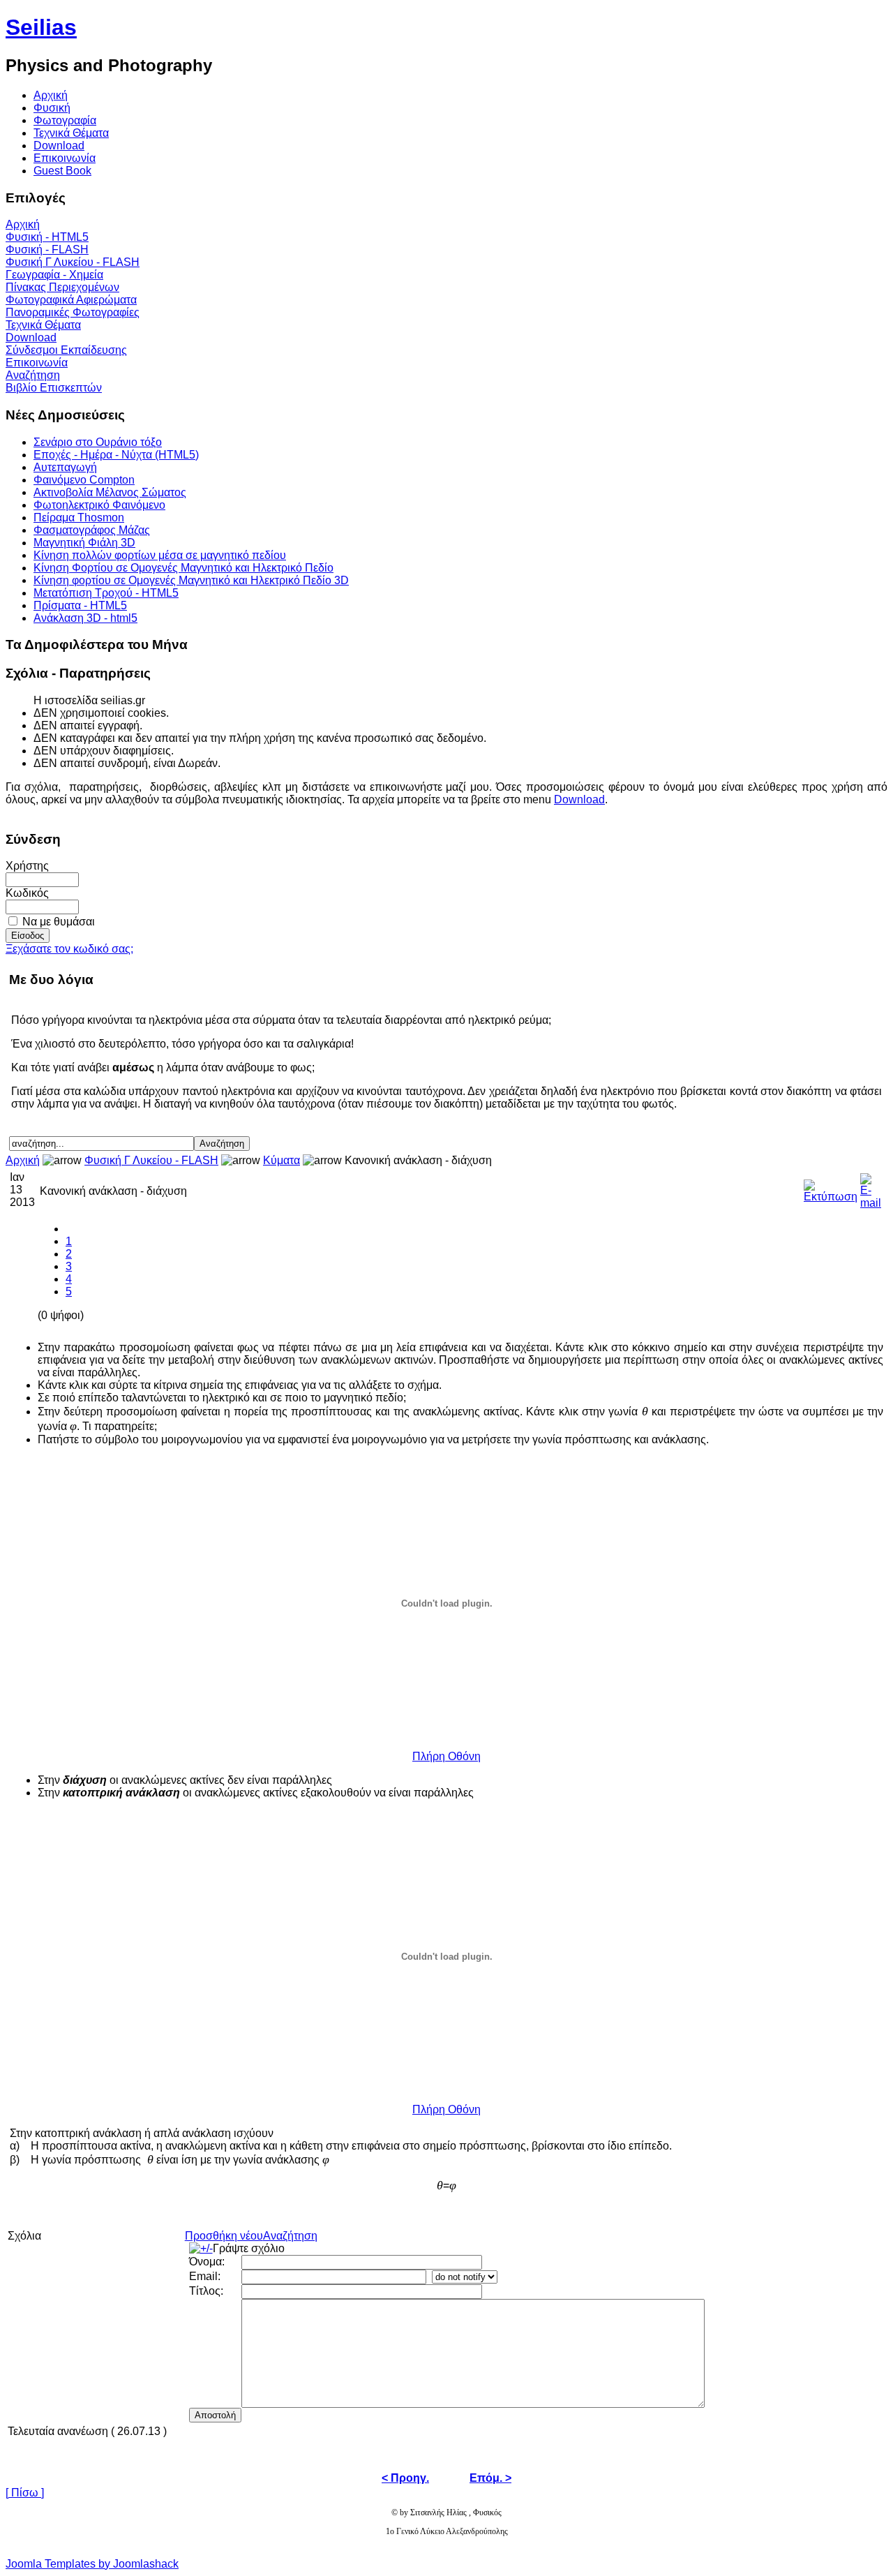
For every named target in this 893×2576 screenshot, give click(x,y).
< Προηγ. (405, 2478)
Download (59, 146)
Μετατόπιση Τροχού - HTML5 (106, 593)
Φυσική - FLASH (47, 250)
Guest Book (62, 171)
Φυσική (52, 108)
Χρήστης (27, 866)
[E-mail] (871, 1188)
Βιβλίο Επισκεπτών (54, 388)
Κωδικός (27, 893)
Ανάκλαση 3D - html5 (85, 618)
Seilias (41, 27)
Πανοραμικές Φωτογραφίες (73, 312)
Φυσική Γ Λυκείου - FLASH (73, 262)
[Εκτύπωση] (831, 1188)
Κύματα (282, 1160)
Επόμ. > (490, 2478)
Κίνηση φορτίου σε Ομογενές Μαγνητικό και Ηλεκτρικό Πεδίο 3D (191, 580)
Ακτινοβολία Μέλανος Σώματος (110, 492)
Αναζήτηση (33, 375)
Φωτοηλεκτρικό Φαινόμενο (99, 505)
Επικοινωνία (65, 158)
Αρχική (23, 224)
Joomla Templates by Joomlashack (92, 2564)
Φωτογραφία (65, 120)
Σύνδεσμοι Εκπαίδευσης (66, 350)
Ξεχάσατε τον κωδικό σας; (69, 949)
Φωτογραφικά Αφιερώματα (71, 300)
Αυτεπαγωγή (65, 467)
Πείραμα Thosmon (79, 518)
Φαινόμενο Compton (84, 480)
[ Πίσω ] (25, 2493)
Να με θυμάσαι (59, 922)
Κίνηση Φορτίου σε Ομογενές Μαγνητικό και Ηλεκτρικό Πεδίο (183, 568)
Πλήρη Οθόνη (446, 1756)
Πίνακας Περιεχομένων (62, 287)
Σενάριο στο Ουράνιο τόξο (98, 442)
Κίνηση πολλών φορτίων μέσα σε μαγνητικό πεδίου (160, 555)
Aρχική (51, 95)
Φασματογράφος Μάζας (92, 530)
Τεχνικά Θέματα (71, 133)
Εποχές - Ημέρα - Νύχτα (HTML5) (116, 455)
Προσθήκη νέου (224, 2236)
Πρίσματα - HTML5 (80, 605)
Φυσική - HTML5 (47, 237)
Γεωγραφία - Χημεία (54, 275)
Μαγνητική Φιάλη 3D (84, 543)
